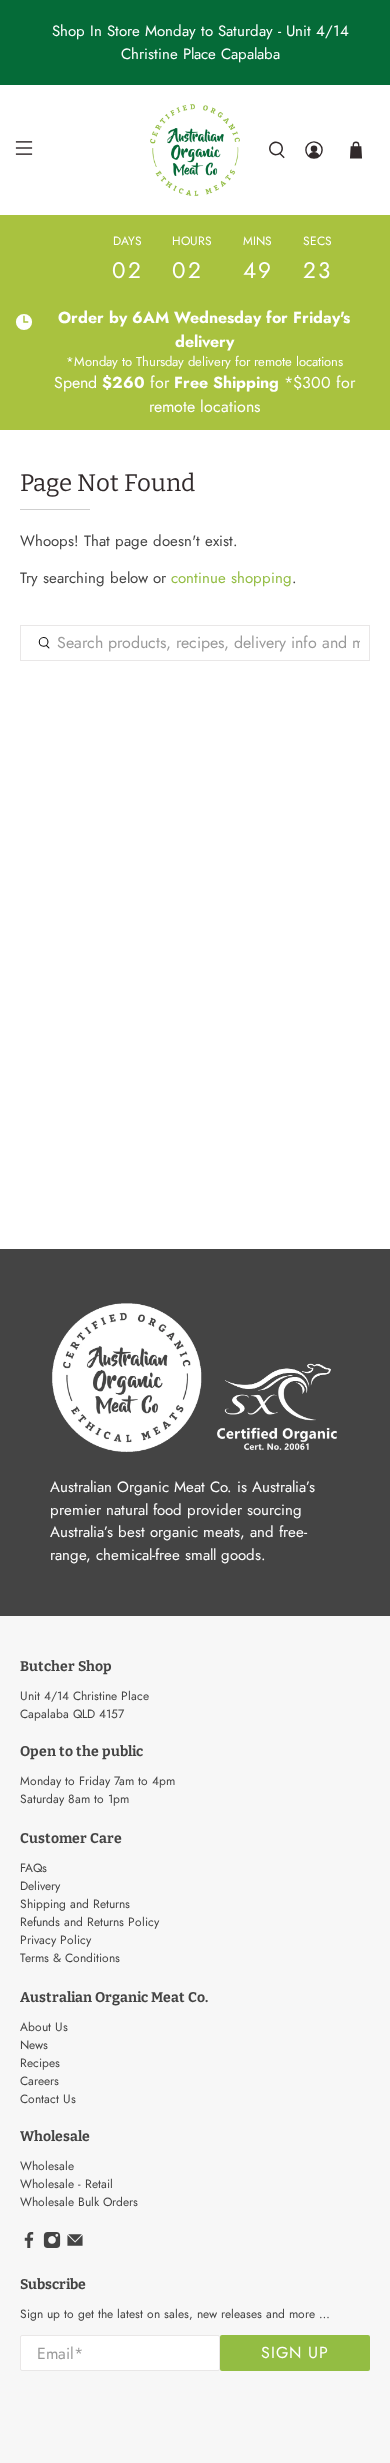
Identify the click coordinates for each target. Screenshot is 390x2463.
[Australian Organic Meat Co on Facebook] (29, 2245)
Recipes (40, 2063)
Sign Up (295, 2352)
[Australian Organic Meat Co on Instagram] (52, 2245)
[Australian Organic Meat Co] (195, 150)
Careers (39, 2081)
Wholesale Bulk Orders (79, 2202)
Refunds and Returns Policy (89, 1922)
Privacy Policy (55, 1940)
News (34, 2045)
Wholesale (47, 2166)
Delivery (40, 1886)
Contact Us (48, 2099)
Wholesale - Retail (66, 2184)
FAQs (33, 1868)
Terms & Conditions (70, 1958)
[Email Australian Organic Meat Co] (75, 2245)
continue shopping (231, 578)
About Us (44, 2027)
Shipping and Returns (75, 1904)
